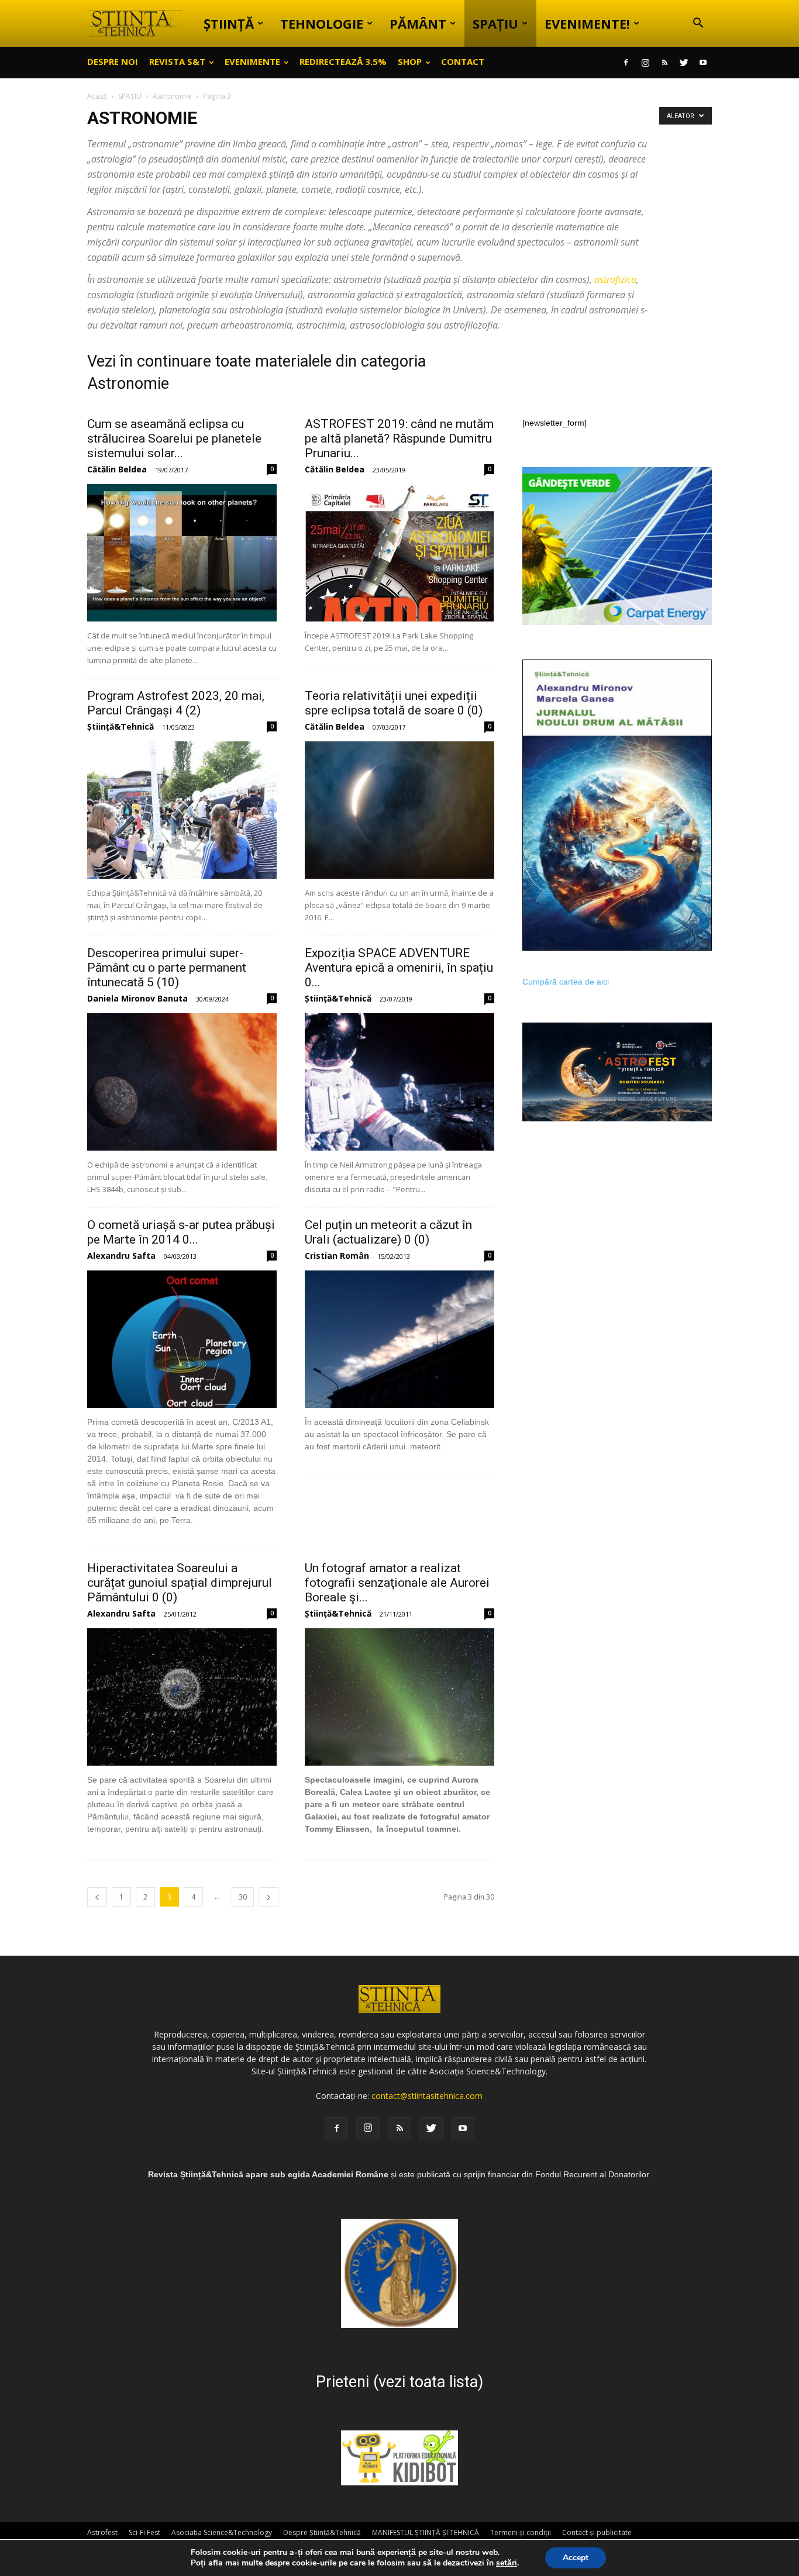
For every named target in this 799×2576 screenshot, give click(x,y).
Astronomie (172, 96)
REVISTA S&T (177, 61)
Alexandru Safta (121, 1256)
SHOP (410, 61)
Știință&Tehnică (120, 726)
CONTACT (463, 61)
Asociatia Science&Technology (222, 2532)
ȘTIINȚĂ (229, 23)
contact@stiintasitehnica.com (427, 2096)
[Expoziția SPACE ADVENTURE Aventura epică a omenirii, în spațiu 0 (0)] (399, 1082)
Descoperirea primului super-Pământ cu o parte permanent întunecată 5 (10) (167, 968)
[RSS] (664, 63)
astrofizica (615, 279)
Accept (576, 2558)
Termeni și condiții (521, 2532)
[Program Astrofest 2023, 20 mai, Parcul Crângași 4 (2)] (182, 810)
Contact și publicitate (597, 2532)
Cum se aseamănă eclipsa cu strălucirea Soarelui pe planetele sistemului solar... (174, 438)
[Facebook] (626, 63)
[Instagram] (645, 63)
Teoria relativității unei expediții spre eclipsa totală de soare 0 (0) (394, 703)
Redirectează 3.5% (343, 61)
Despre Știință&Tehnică (322, 2532)
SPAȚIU (495, 23)
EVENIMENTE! (587, 23)
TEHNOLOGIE (322, 23)
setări (507, 2563)
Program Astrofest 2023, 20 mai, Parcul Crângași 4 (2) (176, 703)
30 (243, 1897)
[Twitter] (684, 63)
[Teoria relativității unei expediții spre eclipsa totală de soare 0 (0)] (399, 810)
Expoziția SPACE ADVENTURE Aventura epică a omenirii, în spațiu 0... (399, 968)
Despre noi (113, 61)
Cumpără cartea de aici (566, 982)
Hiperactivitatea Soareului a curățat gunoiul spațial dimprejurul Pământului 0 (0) (180, 1583)
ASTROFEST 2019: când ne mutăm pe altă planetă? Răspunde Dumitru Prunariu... (399, 438)
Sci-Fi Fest (144, 2532)
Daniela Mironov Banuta (137, 998)
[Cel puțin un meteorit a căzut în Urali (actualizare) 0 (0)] (399, 1339)
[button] (698, 24)
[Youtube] (703, 63)
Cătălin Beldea (117, 469)
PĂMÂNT (418, 23)
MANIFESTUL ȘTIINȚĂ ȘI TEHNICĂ (426, 2532)
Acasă (97, 96)
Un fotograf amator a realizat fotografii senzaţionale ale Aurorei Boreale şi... (397, 1583)
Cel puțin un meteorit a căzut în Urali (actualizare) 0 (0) (388, 1232)
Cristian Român (337, 1256)
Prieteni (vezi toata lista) (399, 2382)
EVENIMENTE (252, 61)
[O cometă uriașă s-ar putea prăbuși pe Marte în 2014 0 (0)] (182, 1339)
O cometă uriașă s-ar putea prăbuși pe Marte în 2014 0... (181, 1232)
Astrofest (102, 2532)
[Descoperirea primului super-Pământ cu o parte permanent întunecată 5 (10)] (182, 1082)
